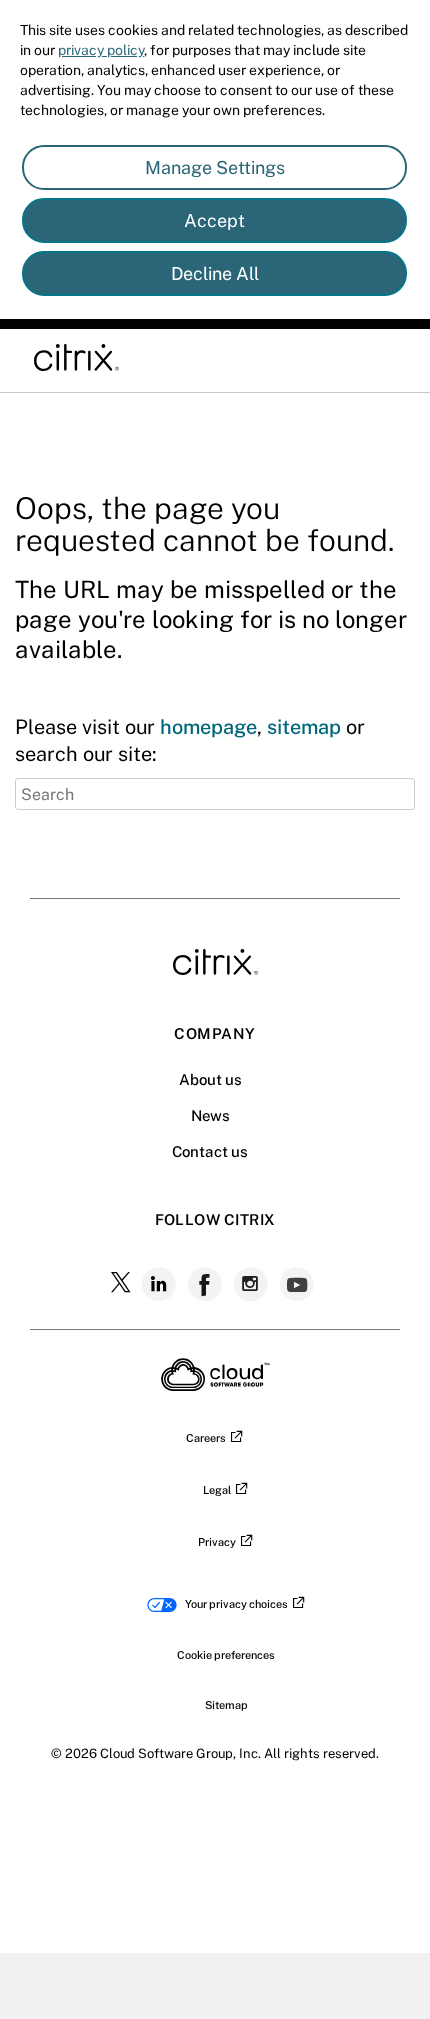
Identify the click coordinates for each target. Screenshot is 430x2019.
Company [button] (214, 1033)
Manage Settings (215, 167)
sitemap (304, 727)
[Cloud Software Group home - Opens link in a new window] (215, 1385)
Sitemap (226, 1705)
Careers (206, 1438)
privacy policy (101, 50)
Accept (214, 220)
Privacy (217, 1542)
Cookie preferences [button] (226, 1655)
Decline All (215, 273)
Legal (217, 1490)
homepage (208, 727)
